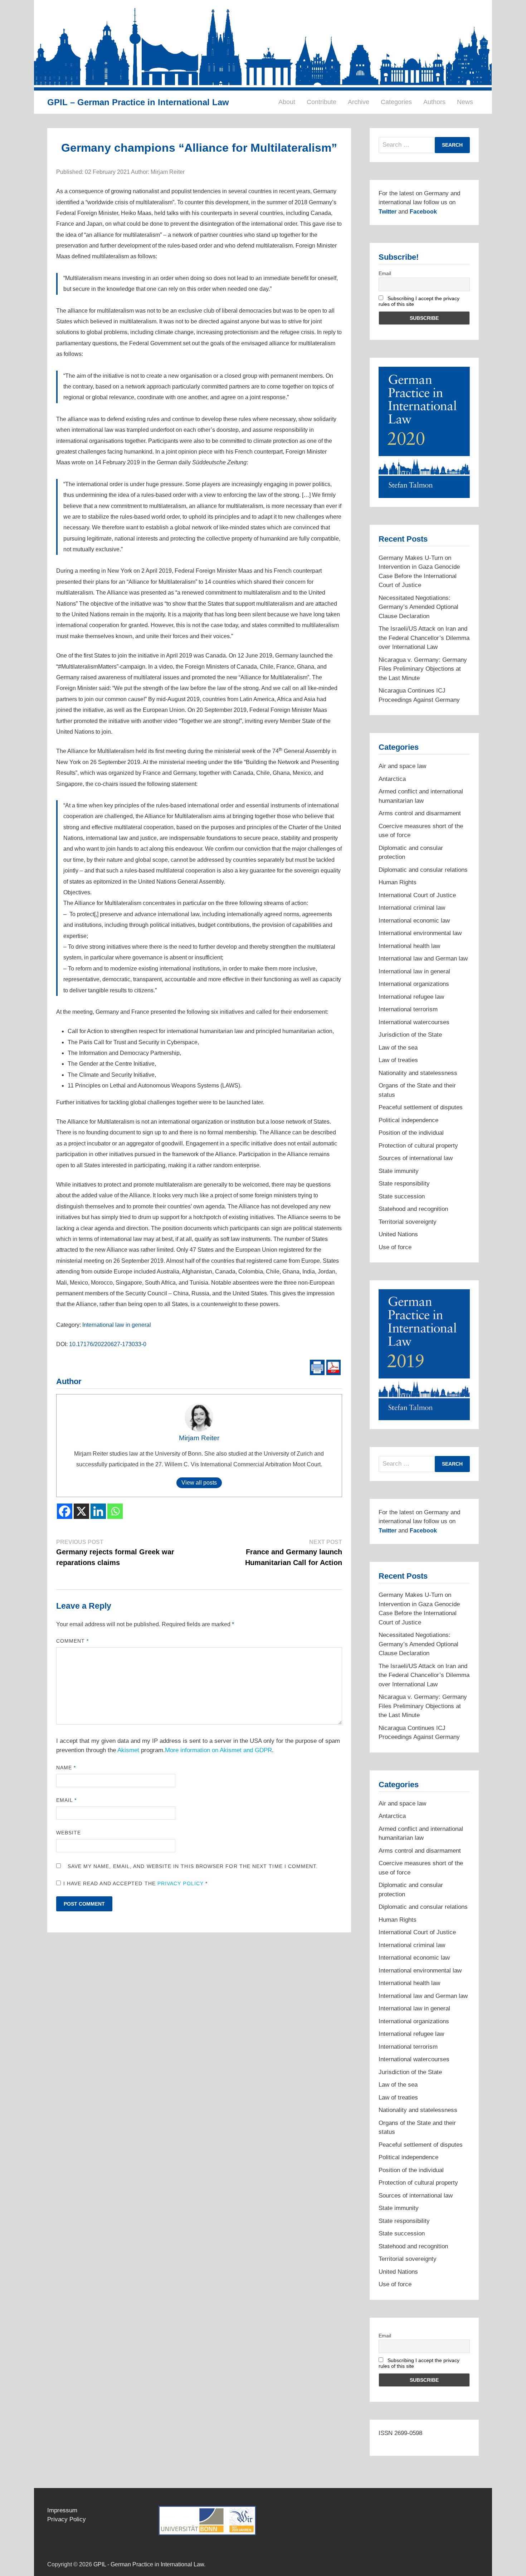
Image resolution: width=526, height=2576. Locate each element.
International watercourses (414, 1022)
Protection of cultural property (418, 1146)
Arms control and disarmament (420, 813)
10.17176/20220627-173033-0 (108, 1344)
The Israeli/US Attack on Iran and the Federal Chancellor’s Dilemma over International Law (424, 638)
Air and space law (402, 766)
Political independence (408, 1120)
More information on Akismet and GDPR (218, 1750)
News (465, 102)
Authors (434, 102)
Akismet (128, 1750)
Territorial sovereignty (408, 1222)
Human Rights (398, 882)
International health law (409, 946)
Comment (73, 1641)
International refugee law (411, 997)
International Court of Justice (417, 895)
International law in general (117, 1325)
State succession (402, 1196)
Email (67, 1800)
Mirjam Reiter (199, 1438)
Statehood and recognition (413, 1209)
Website (69, 1833)
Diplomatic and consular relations (423, 870)
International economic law (414, 921)
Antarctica (392, 779)
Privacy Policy (181, 1883)
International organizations (414, 984)
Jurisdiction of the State (410, 1035)
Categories (396, 102)
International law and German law (423, 959)
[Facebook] (65, 1511)
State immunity (399, 1171)
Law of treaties (398, 1060)
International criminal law (412, 908)
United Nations (398, 1234)
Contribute (322, 102)
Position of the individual (411, 1133)
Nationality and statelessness (418, 1073)
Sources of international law (416, 1158)
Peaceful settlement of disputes (421, 1107)
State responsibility (404, 1184)
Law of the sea (398, 1048)
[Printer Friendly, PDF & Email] (325, 1367)
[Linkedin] (98, 1511)
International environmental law (420, 933)
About (287, 102)
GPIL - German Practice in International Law (149, 2564)
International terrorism (408, 1009)
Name (66, 1768)
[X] (81, 1511)
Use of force (395, 1247)
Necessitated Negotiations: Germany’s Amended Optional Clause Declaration (418, 607)
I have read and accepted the (136, 1883)
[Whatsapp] (115, 1511)
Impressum (62, 2510)
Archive (359, 102)
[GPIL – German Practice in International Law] (263, 45)
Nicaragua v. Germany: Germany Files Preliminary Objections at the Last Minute (423, 669)
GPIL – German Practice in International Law (138, 102)
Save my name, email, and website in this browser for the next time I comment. (193, 1866)
